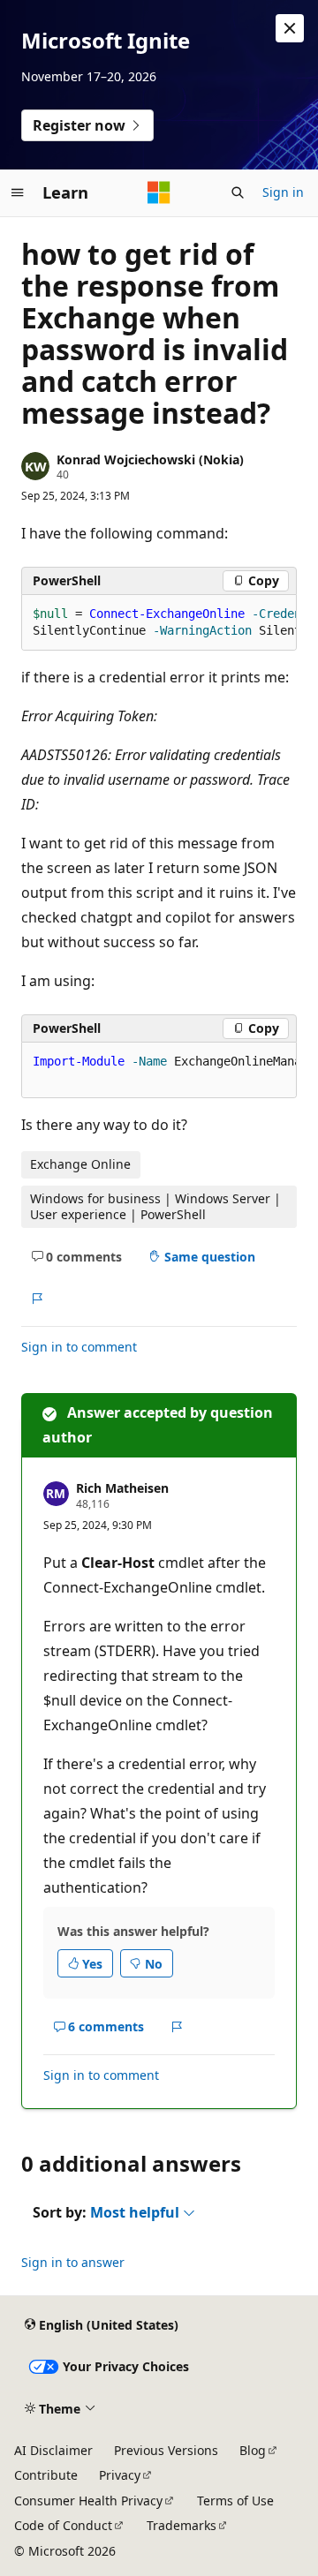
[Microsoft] (159, 192)
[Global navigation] (18, 192)
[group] (159, 623)
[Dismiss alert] (290, 28)
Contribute (46, 2475)
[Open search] (238, 192)
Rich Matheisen (122, 1488)
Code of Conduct (63, 2525)
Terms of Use (235, 2501)
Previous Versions (166, 2450)
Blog (253, 2450)
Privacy (120, 2475)
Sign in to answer (73, 2262)
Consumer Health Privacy (88, 2501)
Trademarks (182, 2525)
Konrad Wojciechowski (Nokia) (150, 459)
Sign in (283, 192)
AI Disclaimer (53, 2450)
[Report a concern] (37, 1299)
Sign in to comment (79, 1347)
